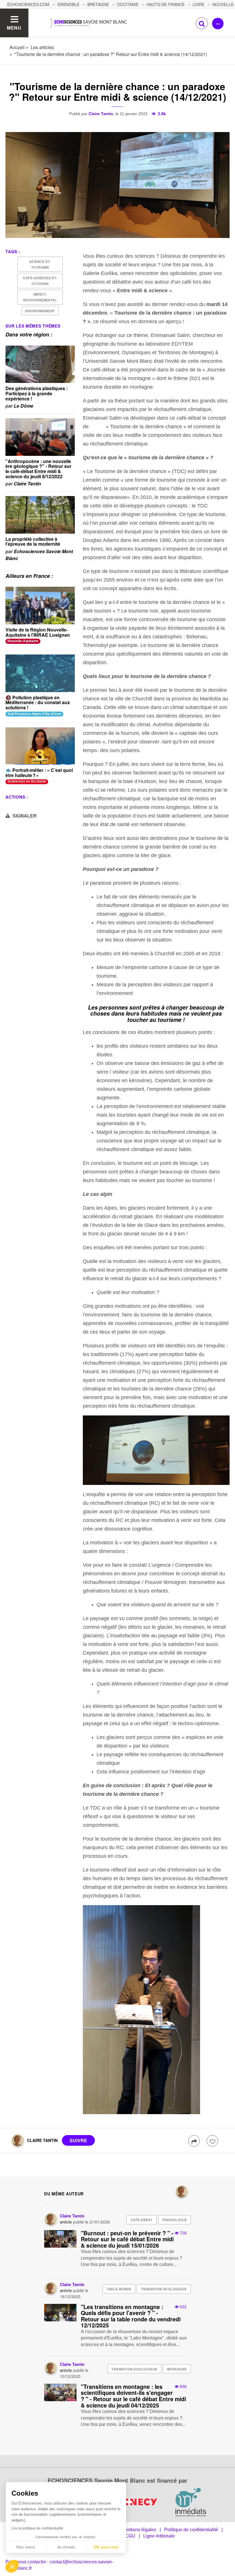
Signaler (24, 816)
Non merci (26, 2547)
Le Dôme (23, 406)
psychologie (174, 2220)
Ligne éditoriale (159, 2536)
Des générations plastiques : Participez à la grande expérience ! (37, 393)
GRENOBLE (68, 4)
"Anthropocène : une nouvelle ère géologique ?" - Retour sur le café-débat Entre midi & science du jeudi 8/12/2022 (38, 469)
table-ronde (119, 2289)
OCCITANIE (128, 4)
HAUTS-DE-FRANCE (166, 4)
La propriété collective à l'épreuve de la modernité (33, 542)
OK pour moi (106, 2547)
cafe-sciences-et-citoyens (40, 281)
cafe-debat (142, 2220)
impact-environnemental (40, 297)
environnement (40, 311)
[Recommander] (212, 2141)
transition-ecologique (164, 2289)
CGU (130, 2536)
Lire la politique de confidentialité (37, 2528)
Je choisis (66, 2547)
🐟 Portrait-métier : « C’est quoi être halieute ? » (39, 773)
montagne (177, 2369)
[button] (12, 2566)
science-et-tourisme (40, 264)
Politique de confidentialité (191, 2530)
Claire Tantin (101, 114)
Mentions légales (139, 2530)
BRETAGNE (98, 4)
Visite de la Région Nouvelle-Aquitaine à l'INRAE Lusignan (38, 632)
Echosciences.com (28, 4)
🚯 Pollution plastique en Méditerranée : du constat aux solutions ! (38, 702)
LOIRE (198, 4)
